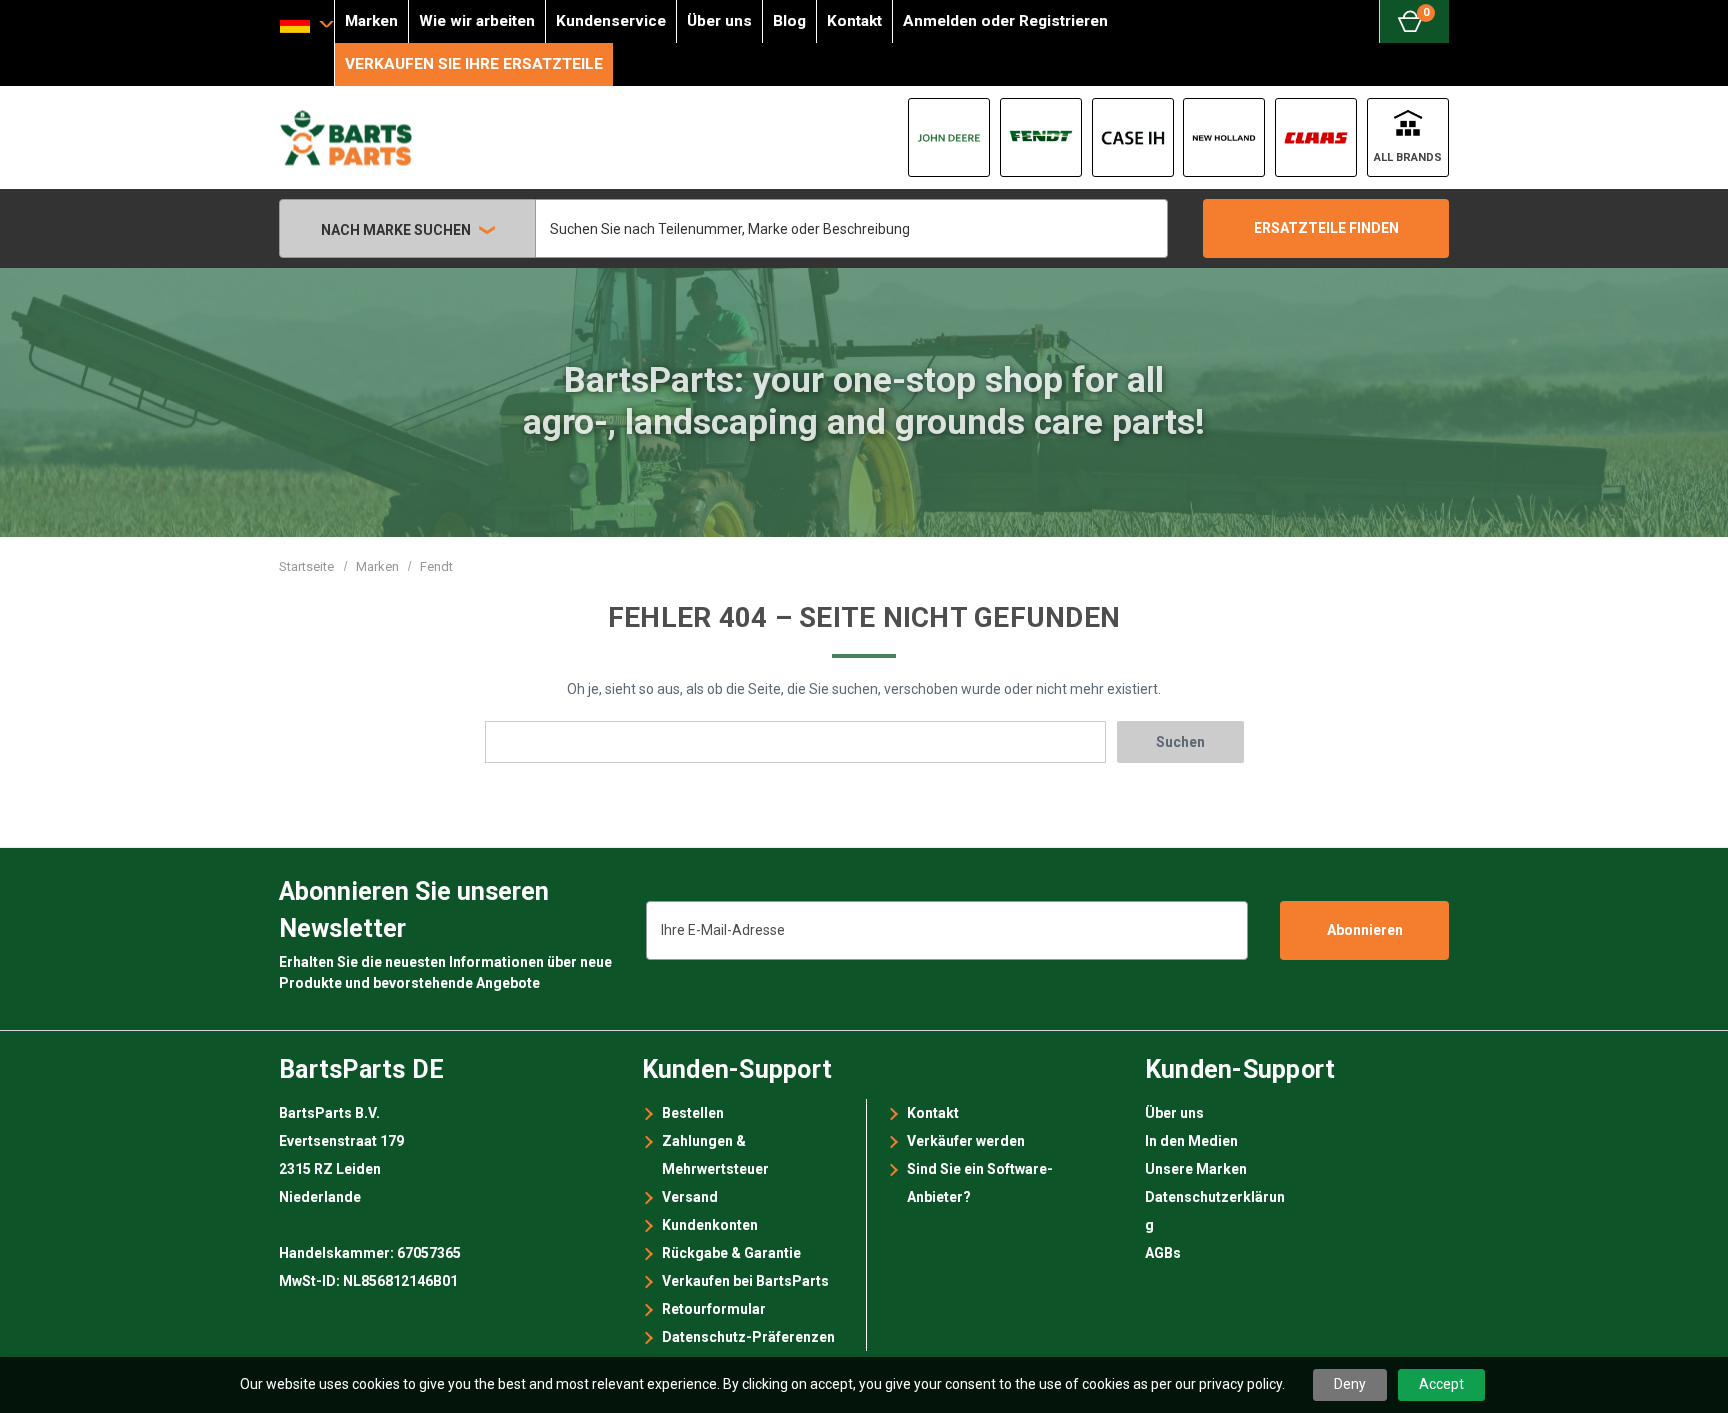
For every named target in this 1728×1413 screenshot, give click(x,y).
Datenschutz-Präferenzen (748, 1337)
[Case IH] (1133, 137)
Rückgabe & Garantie (731, 1253)
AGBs (1163, 1253)
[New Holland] (1224, 137)
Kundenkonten (710, 1225)
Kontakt (854, 21)
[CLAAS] (1316, 137)
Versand (690, 1197)
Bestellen (693, 1113)
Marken (371, 21)
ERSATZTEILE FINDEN (1326, 228)
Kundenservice (611, 21)
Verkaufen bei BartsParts (745, 1281)
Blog (789, 21)
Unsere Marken (1196, 1169)
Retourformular (714, 1309)
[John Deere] (949, 137)
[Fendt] (1041, 137)
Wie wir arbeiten (477, 21)
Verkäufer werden (966, 1141)
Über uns (719, 21)
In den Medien (1191, 1141)
